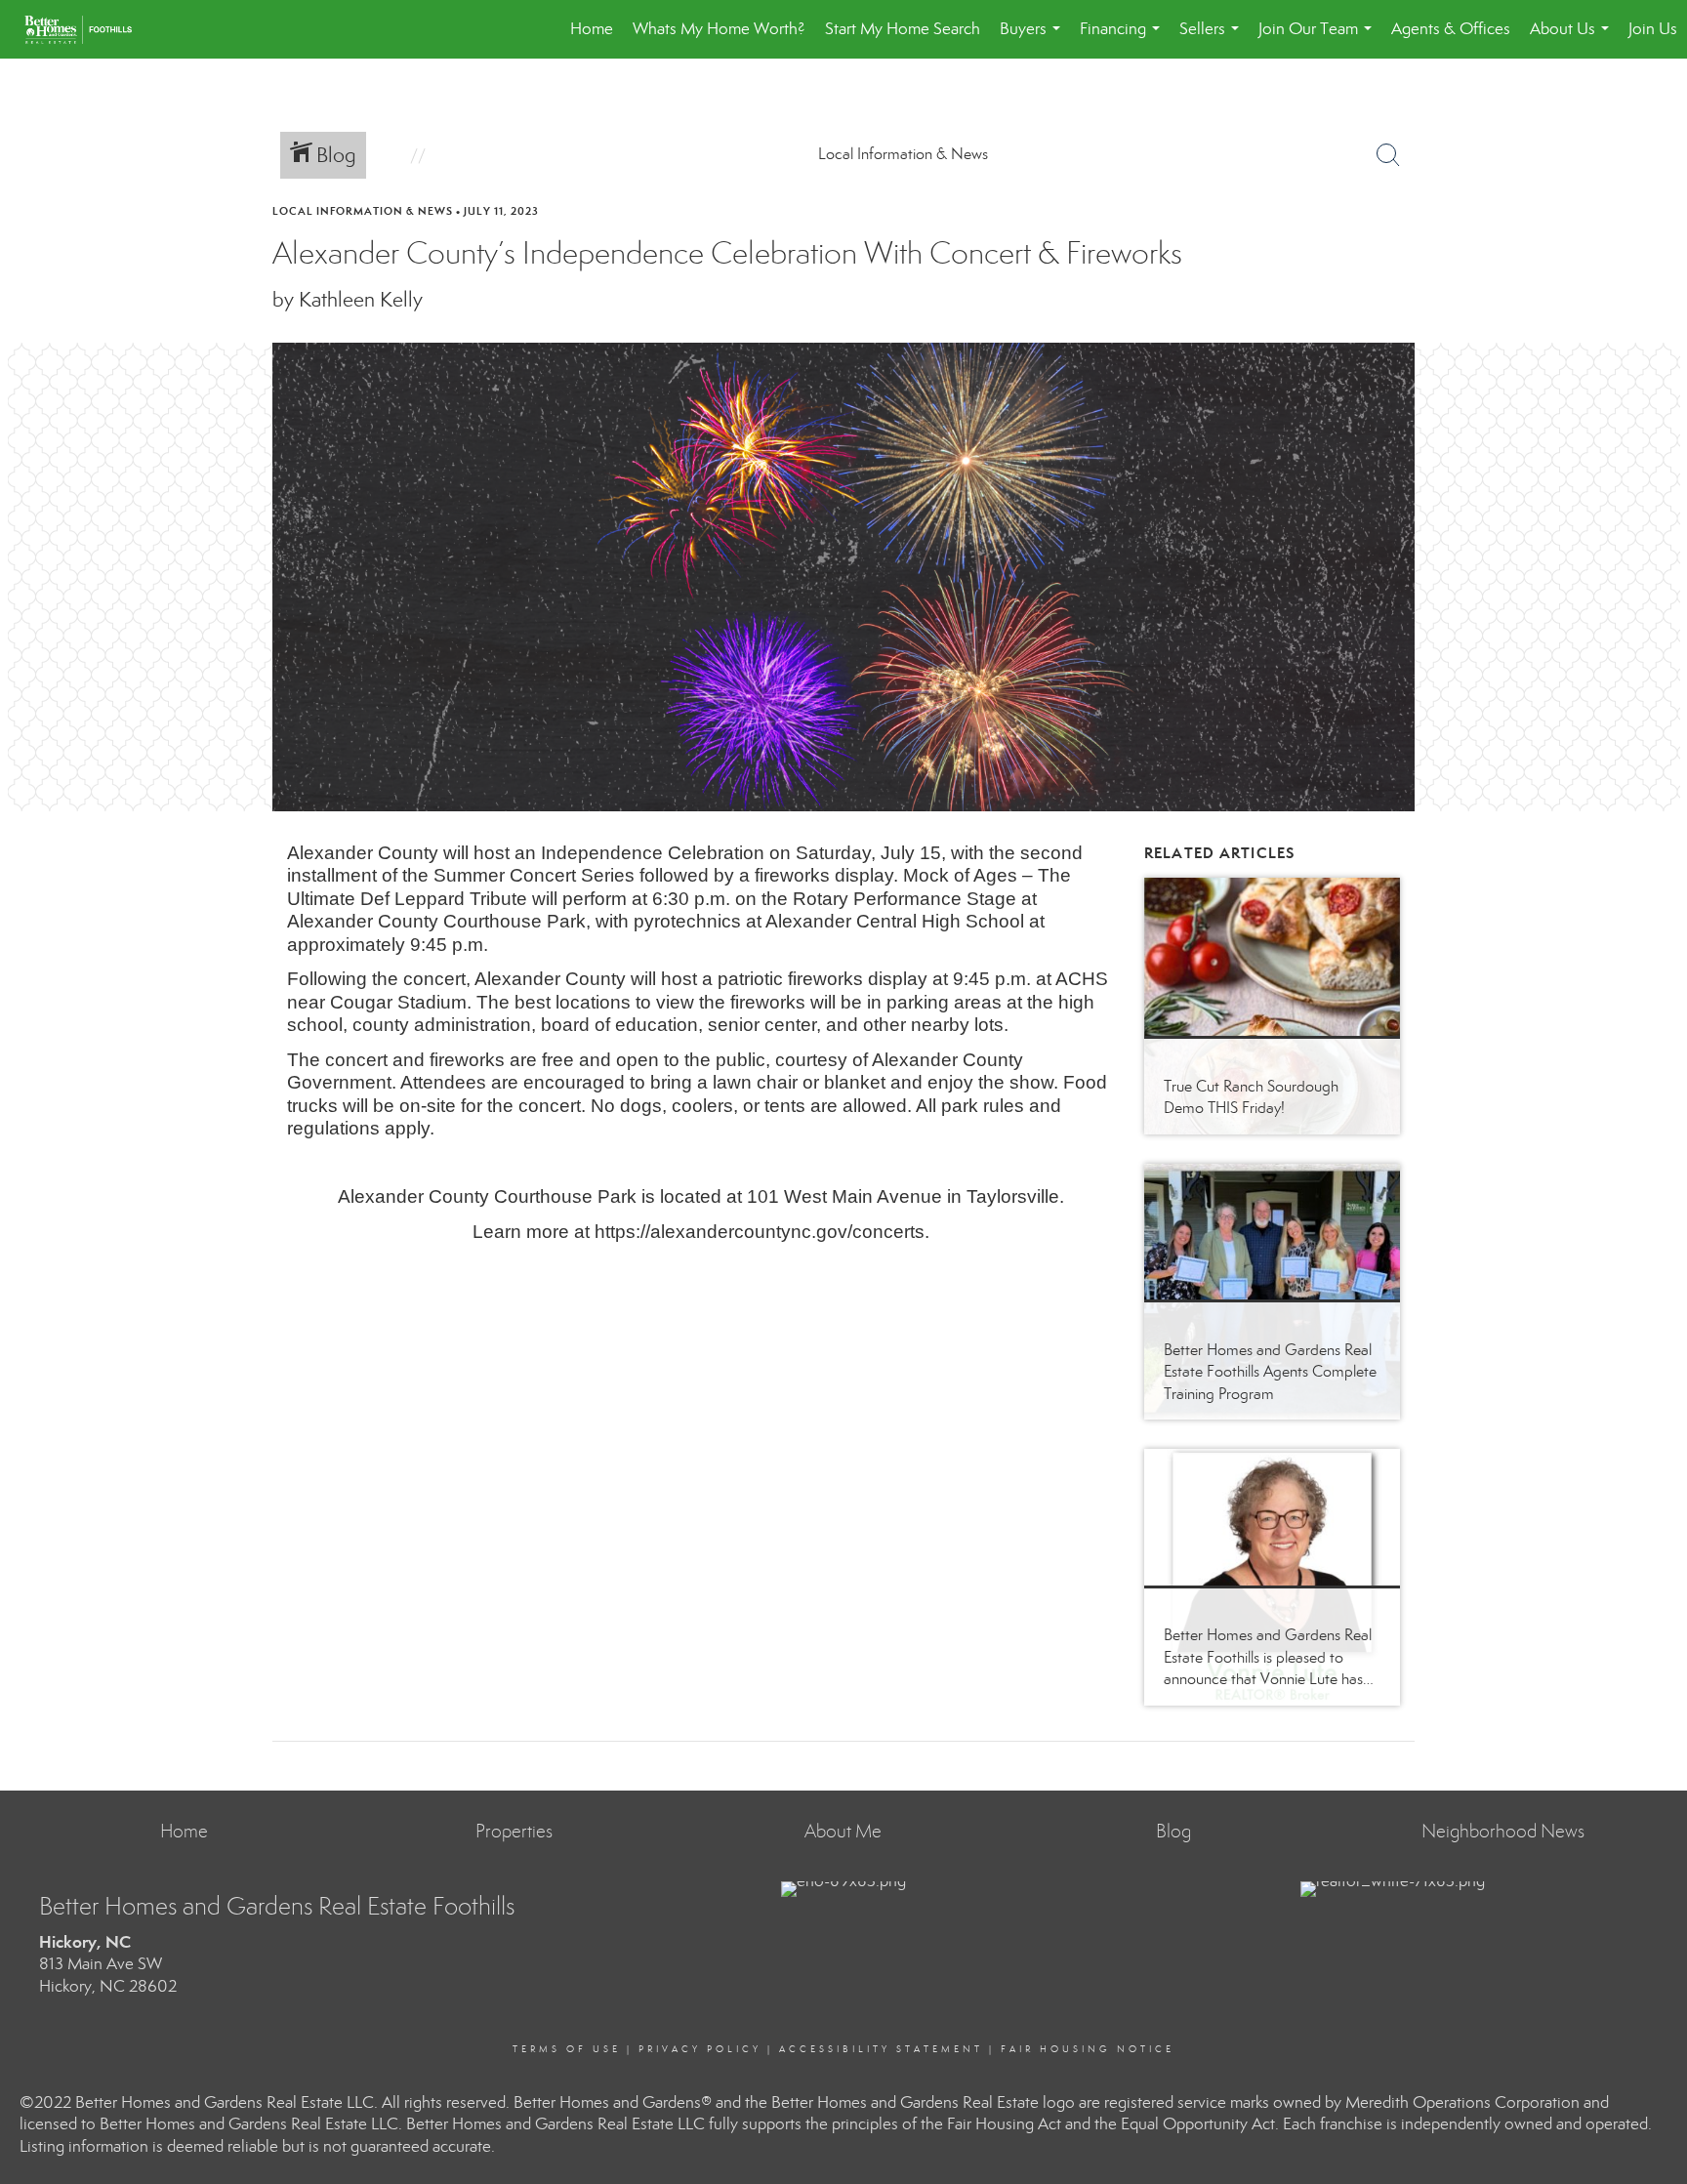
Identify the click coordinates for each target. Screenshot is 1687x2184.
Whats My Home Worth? (719, 29)
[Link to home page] (88, 29)
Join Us (1653, 29)
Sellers (1213, 39)
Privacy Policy (700, 2049)
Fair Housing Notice (1088, 2049)
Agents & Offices (1451, 29)
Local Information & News (363, 211)
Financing (1124, 39)
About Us (1573, 39)
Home (592, 29)
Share (1656, 248)
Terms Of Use (567, 2049)
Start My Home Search (903, 29)
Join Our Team (1319, 39)
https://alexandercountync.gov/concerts (760, 1232)
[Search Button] (1388, 155)
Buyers (1034, 39)
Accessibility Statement (881, 2049)
